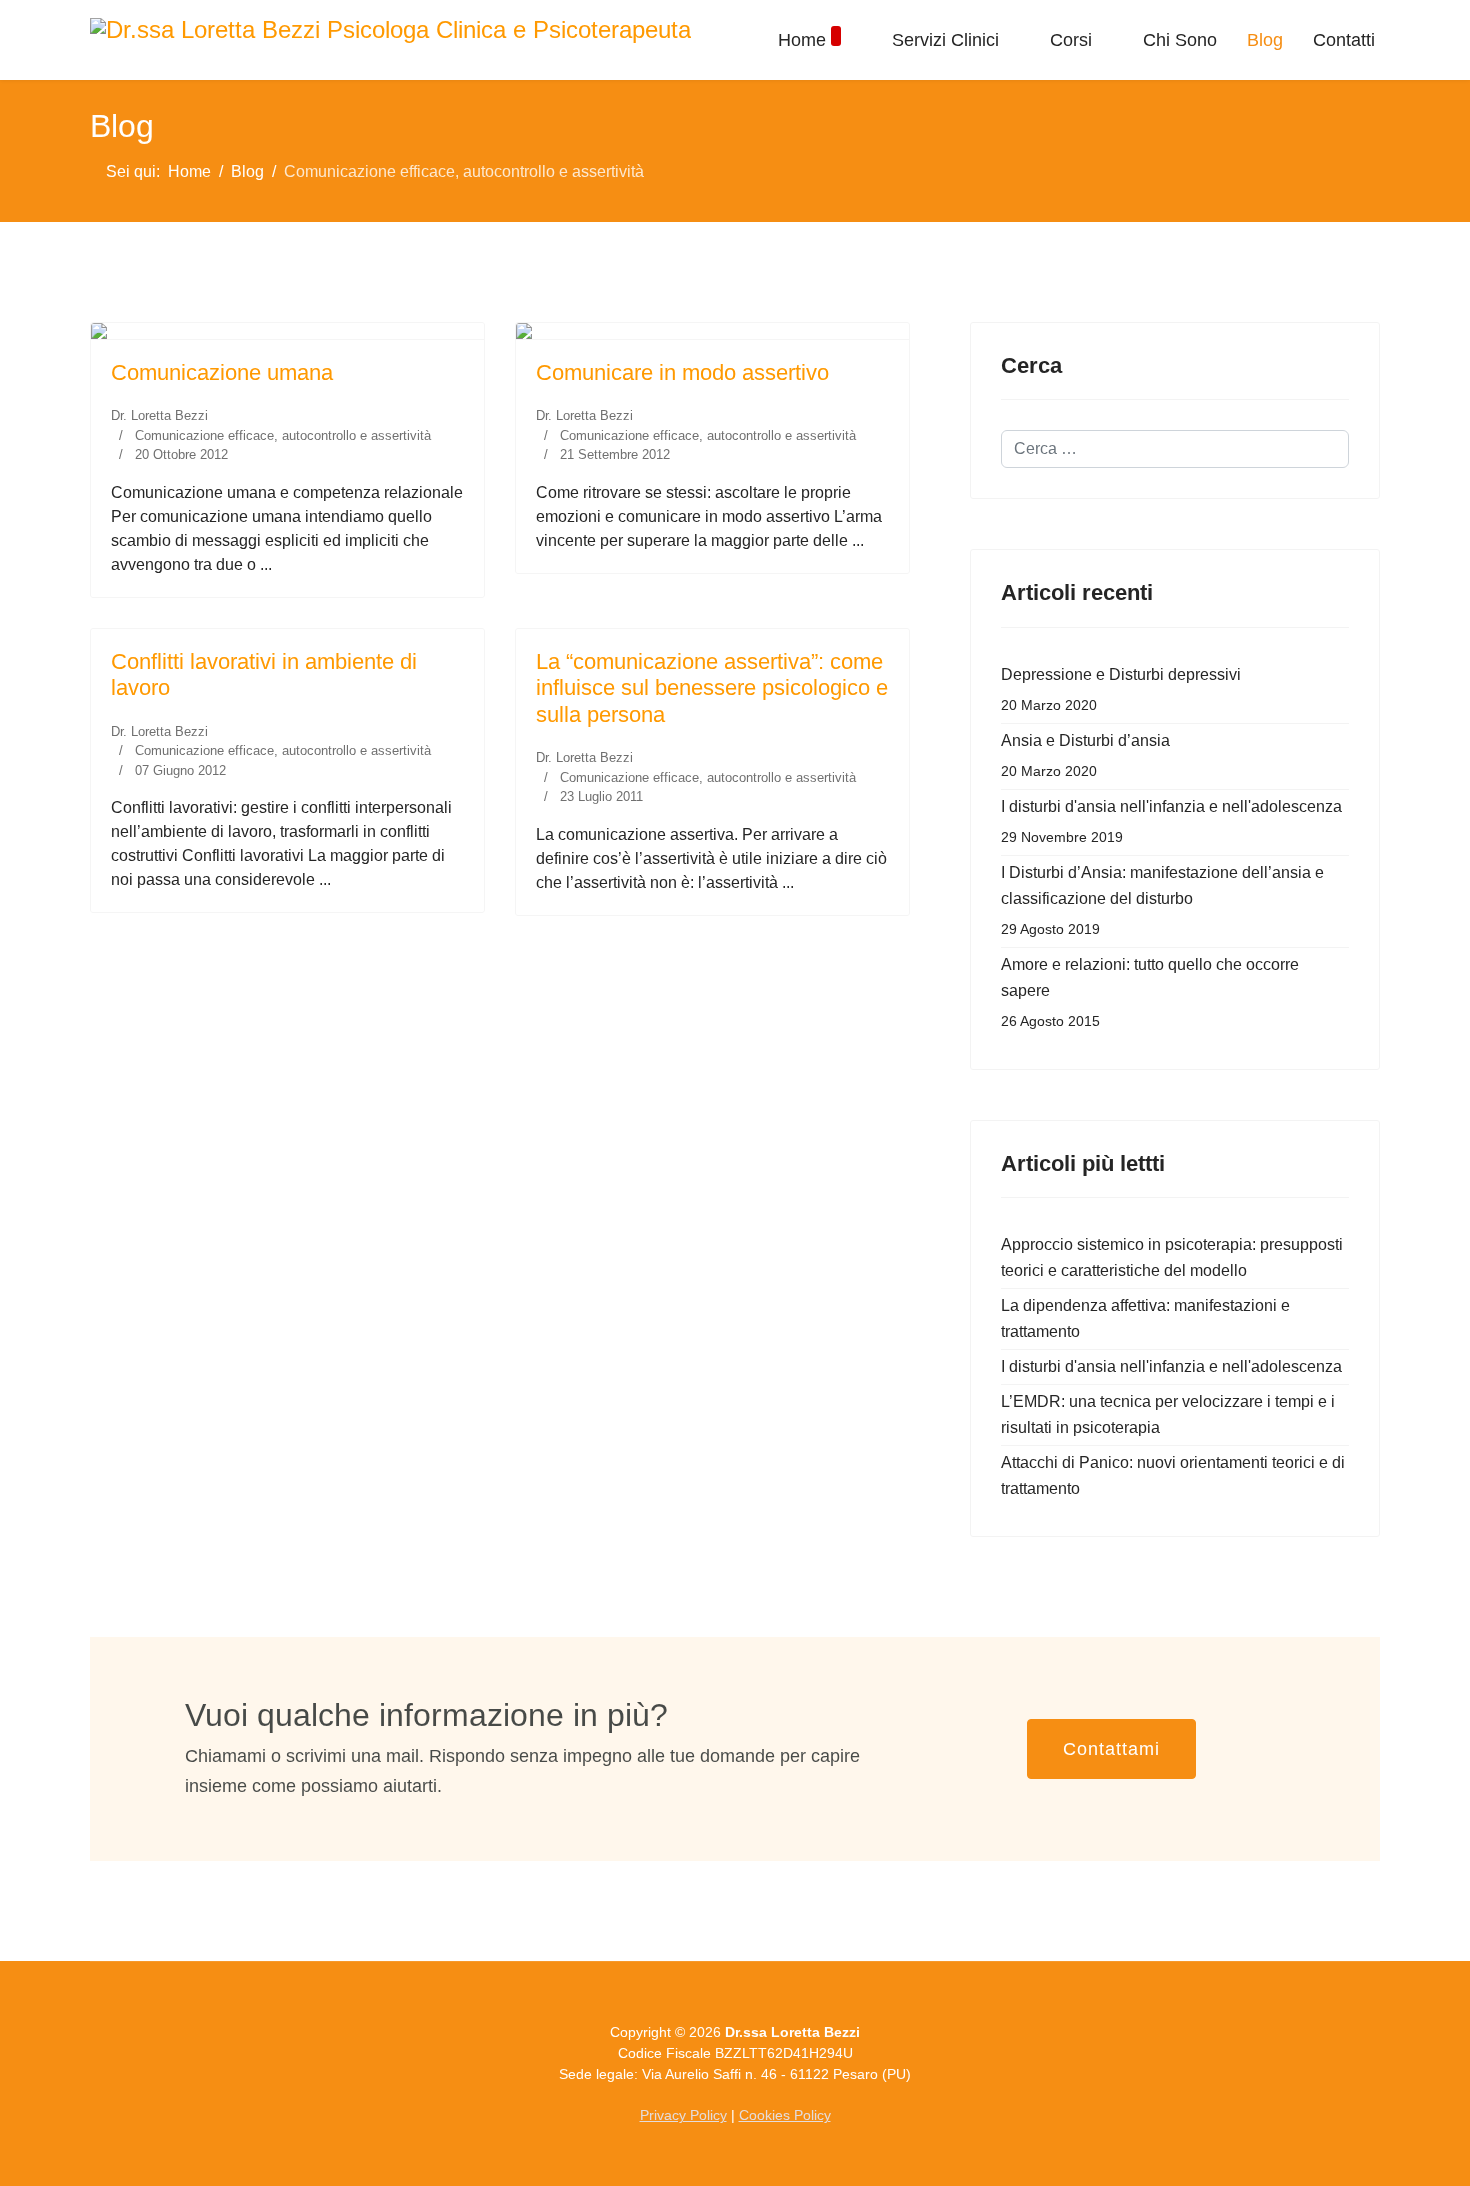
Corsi (1071, 40)
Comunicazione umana (222, 372)
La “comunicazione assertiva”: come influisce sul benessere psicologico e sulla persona (712, 688)
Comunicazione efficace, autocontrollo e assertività (283, 435)
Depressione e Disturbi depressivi (1121, 689)
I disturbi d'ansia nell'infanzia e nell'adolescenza (1171, 821)
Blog (1265, 40)
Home (802, 40)
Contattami (1111, 1749)
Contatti (1344, 40)
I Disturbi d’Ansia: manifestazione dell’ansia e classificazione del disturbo (1162, 900)
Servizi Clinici (945, 40)
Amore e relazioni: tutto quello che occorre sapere (1150, 992)
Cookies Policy (785, 2115)
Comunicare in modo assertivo (682, 372)
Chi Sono (1180, 40)
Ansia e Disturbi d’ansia (1085, 755)
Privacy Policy (683, 2115)
